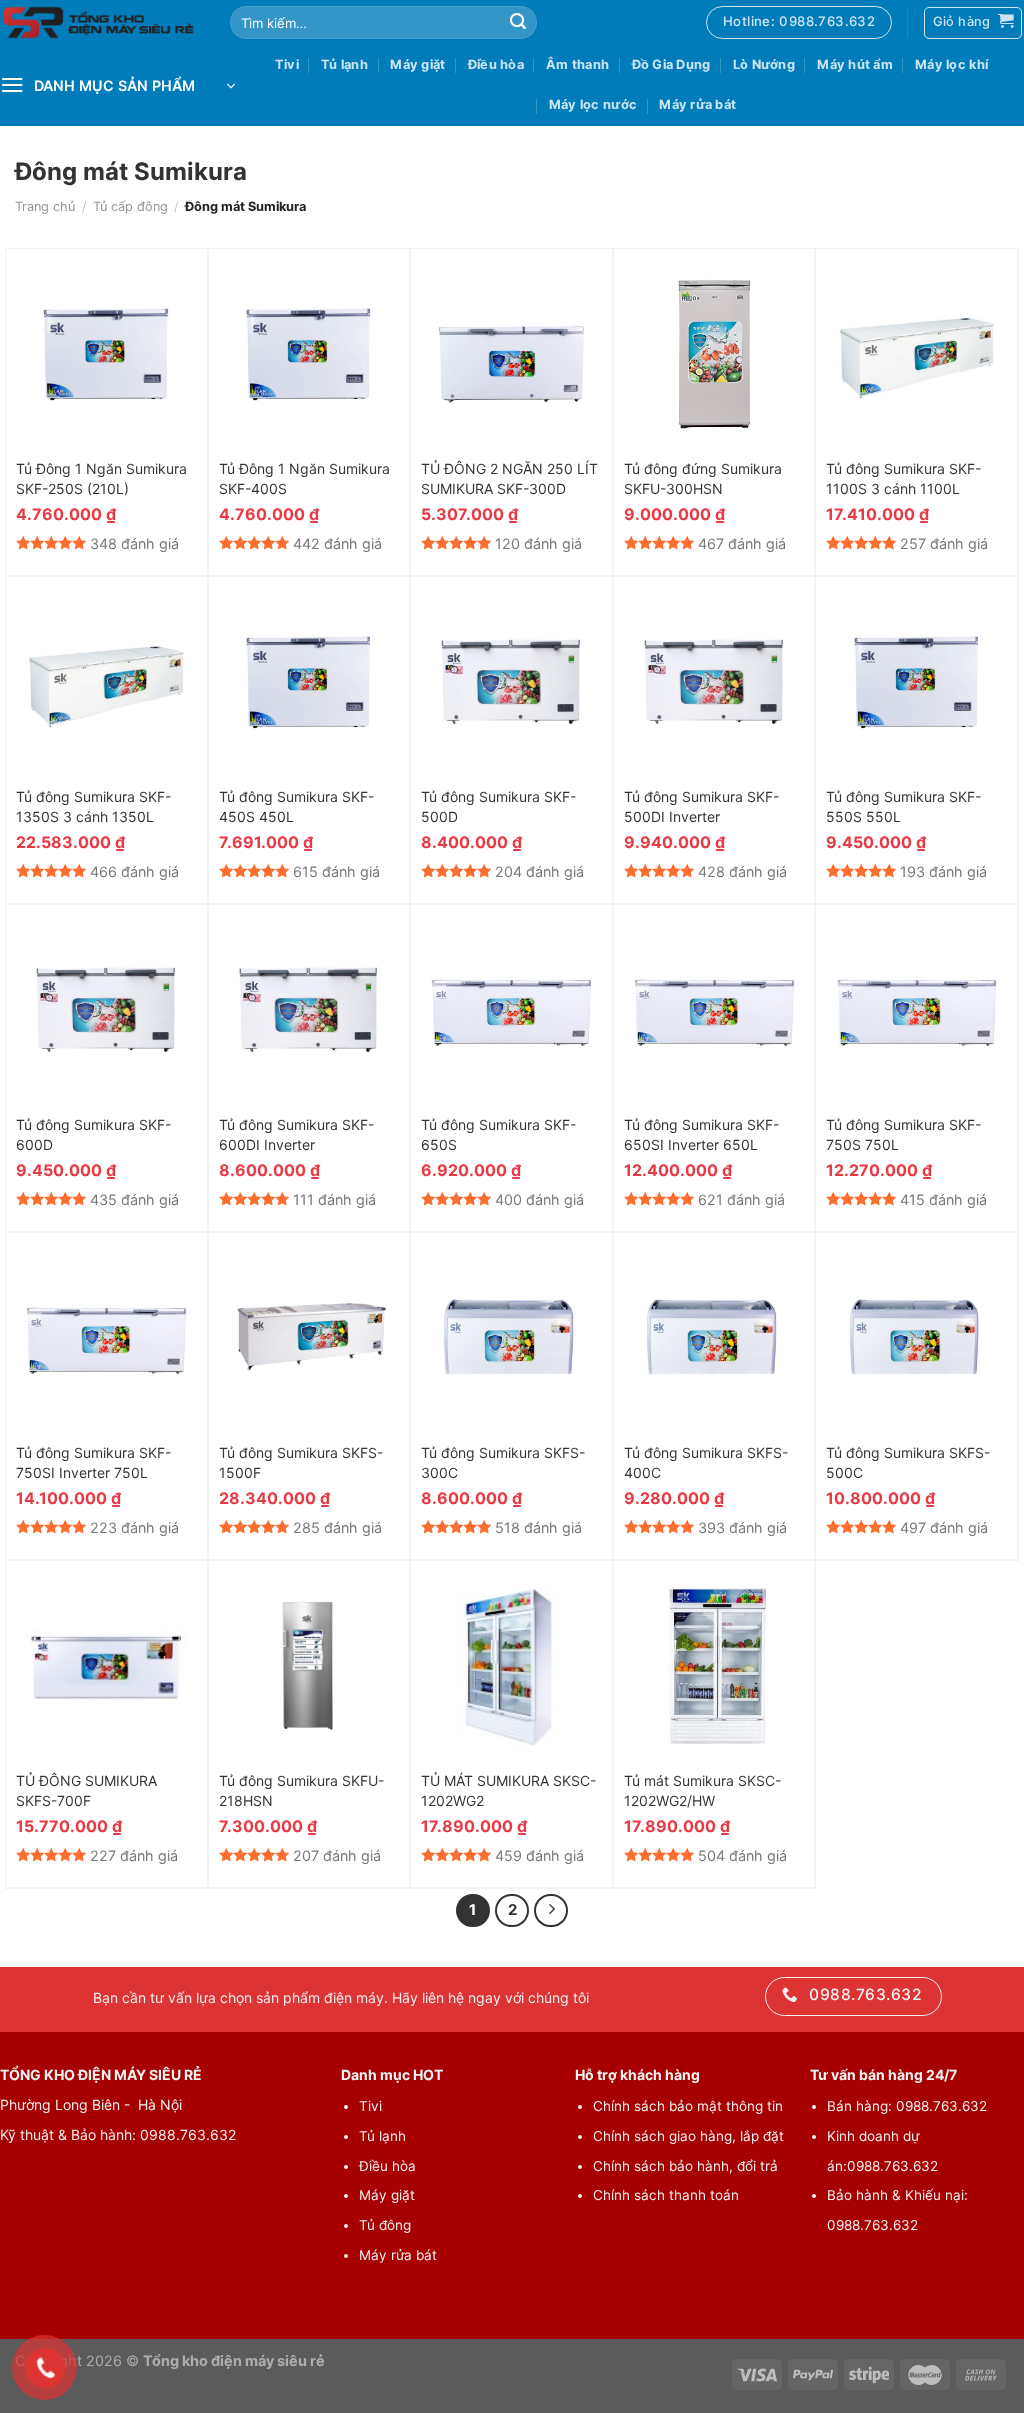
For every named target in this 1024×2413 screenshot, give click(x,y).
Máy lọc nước (593, 104)
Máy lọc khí (951, 64)
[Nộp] (518, 23)
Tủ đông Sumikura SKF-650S (498, 1134)
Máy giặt (417, 64)
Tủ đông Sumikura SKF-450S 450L (296, 806)
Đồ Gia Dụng (671, 64)
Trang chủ (45, 206)
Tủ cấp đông (130, 206)
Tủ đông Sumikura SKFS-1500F (301, 1462)
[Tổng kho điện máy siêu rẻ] (100, 23)
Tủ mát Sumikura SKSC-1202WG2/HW (702, 1790)
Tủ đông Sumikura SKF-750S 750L (903, 1134)
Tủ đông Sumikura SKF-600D (93, 1134)
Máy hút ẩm (855, 64)
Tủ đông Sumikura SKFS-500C (908, 1462)
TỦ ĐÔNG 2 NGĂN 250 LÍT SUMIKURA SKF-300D (509, 478)
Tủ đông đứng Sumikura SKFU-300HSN (703, 478)
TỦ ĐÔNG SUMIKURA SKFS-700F (86, 1790)
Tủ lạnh (344, 64)
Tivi (287, 64)
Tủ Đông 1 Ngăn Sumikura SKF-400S (304, 478)
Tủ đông (385, 2225)
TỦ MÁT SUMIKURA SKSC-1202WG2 (508, 1790)
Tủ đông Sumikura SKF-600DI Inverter (296, 1134)
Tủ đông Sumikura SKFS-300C (503, 1462)
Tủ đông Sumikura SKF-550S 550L (903, 806)
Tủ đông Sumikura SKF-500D (498, 806)
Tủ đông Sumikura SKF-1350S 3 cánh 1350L (93, 806)
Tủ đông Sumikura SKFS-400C (706, 1462)
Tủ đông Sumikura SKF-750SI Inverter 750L (93, 1462)
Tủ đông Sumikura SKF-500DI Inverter (701, 806)
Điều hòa (496, 64)
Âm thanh (577, 64)
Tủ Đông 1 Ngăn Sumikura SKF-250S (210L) (101, 478)
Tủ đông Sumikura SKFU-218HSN (301, 1790)
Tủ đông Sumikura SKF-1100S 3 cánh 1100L (903, 478)
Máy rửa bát (697, 104)
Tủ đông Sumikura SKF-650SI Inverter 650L (701, 1134)
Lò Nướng (764, 64)
